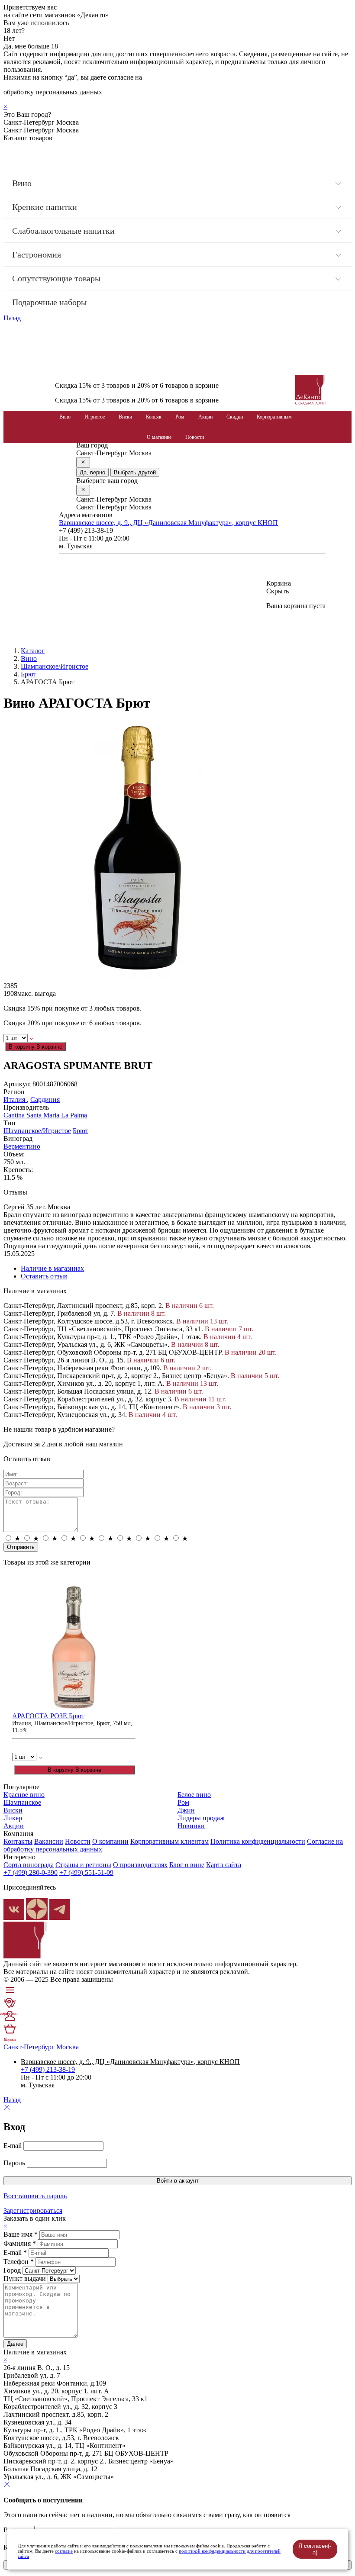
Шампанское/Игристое (55, 666)
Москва (68, 2047)
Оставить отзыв (44, 1276)
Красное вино (24, 1795)
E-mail (13, 2146)
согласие (64, 2551)
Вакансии (49, 1841)
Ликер (13, 1818)
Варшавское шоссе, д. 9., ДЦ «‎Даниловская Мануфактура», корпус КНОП (168, 523)
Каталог (33, 651)
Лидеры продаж (201, 1818)
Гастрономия (37, 254)
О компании (110, 1841)
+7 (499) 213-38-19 (48, 2069)
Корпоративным (274, 417)
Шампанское (22, 1802)
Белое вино (194, 1795)
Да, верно (92, 472)
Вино (22, 183)
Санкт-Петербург (29, 2047)
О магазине (159, 437)
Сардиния (45, 1100)
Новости (195, 437)
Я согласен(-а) (315, 2549)
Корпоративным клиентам (169, 1841)
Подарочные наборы (49, 302)
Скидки (235, 417)
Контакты (18, 1841)
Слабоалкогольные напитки (63, 231)
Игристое (95, 417)
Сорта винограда (29, 1865)
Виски (125, 417)
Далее (15, 2344)
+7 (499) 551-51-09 (86, 1872)
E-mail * (15, 2252)
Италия (15, 1100)
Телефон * (19, 2262)
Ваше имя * (21, 2234)
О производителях (140, 1865)
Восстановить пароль (35, 2196)
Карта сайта (224, 1865)
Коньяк (154, 417)
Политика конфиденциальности (258, 1841)
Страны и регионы (83, 1865)
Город (12, 2270)
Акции (205, 417)
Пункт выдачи (25, 2278)
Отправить (21, 1547)
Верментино (22, 1146)
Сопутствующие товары (56, 278)
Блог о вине (187, 1865)
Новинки (191, 1826)
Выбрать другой (135, 472)
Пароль (14, 2163)
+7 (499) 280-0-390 (31, 1872)
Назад (12, 318)
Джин (186, 1810)
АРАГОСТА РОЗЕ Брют (48, 1716)
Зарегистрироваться (33, 2211)
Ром (180, 417)
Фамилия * (20, 2243)
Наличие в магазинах (52, 1268)
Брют (29, 674)
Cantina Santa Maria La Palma (45, 1115)
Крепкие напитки (45, 207)
